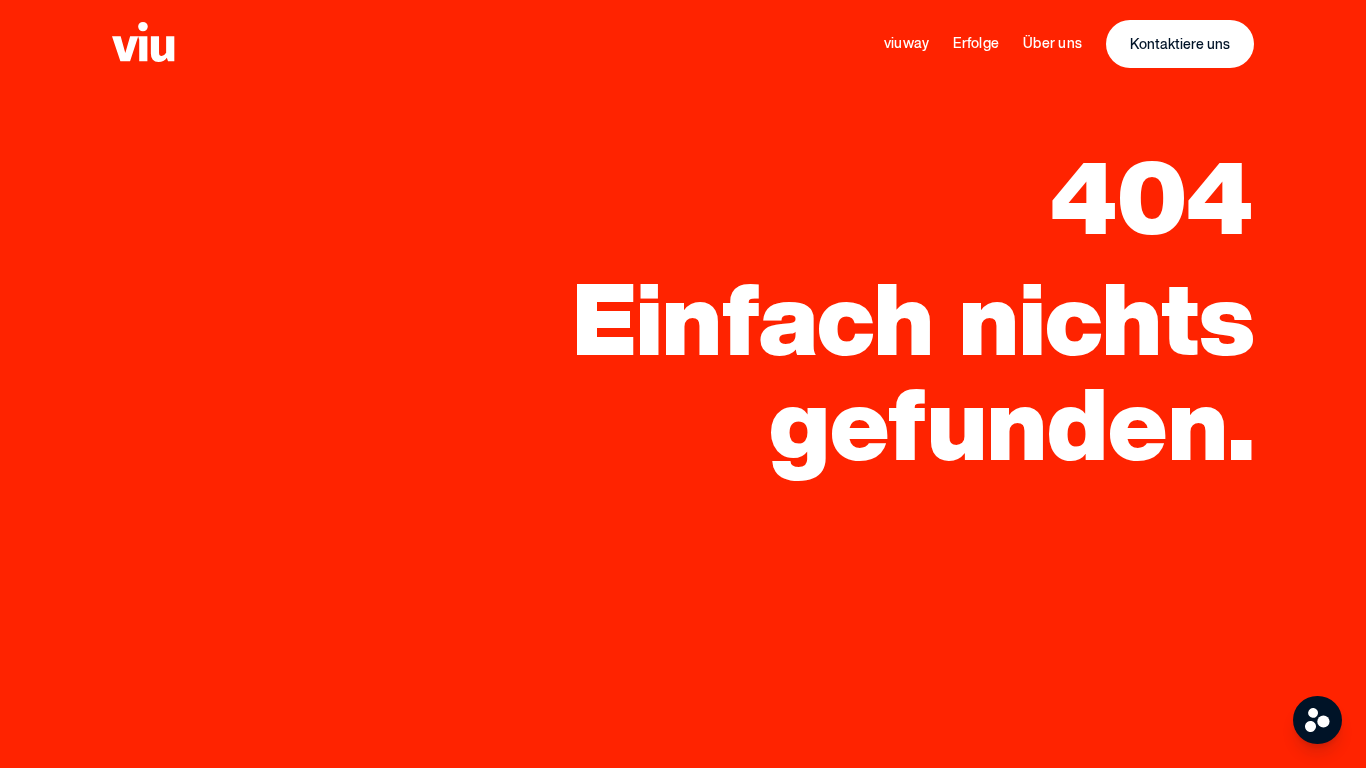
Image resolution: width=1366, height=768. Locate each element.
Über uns (1052, 42)
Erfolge (976, 42)
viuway (907, 42)
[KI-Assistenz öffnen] (1317, 720)
